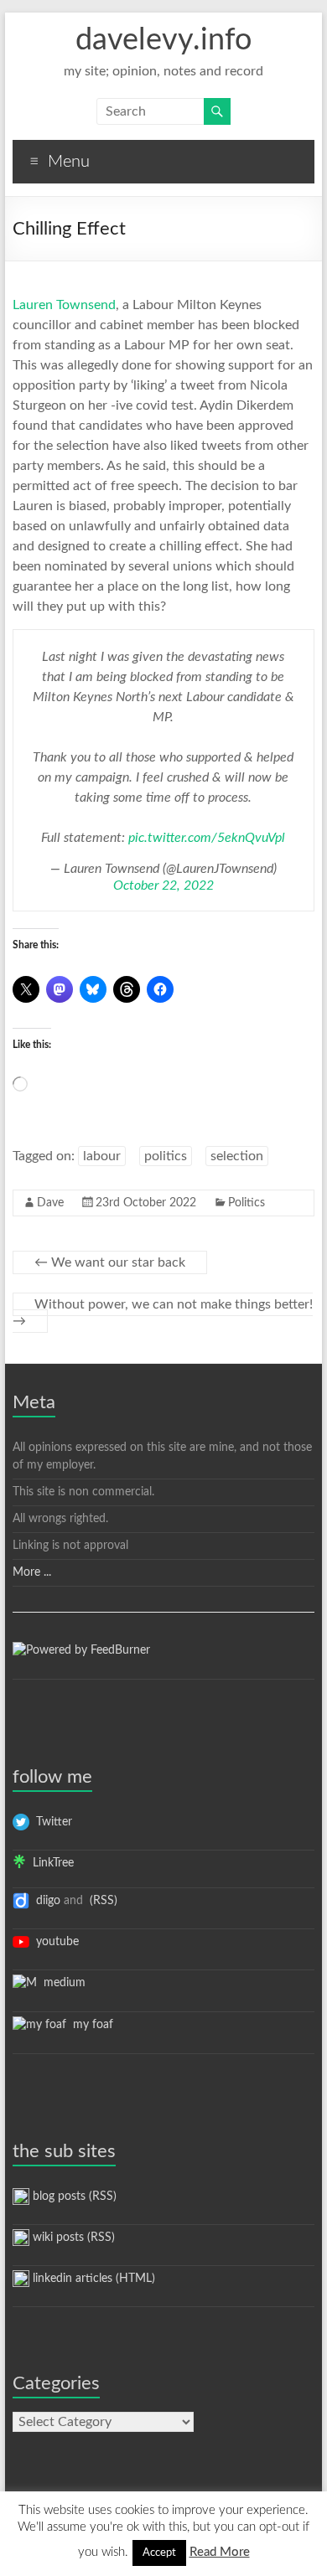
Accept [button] (159, 2553)
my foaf (90, 2025)
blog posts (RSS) (73, 2197)
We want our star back (110, 1262)
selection (237, 1156)
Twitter (51, 1822)
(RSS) (102, 1901)
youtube (54, 1942)
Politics (247, 1203)
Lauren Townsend (64, 305)
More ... (32, 1572)
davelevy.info (163, 40)
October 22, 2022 (163, 885)
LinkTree (50, 1863)
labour (102, 1156)
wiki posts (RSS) (72, 2238)
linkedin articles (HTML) (92, 2279)
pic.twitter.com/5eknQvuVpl (207, 838)
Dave (50, 1203)
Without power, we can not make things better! (163, 1313)
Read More (220, 2552)
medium (61, 1983)
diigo (45, 1901)
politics (166, 1156)
